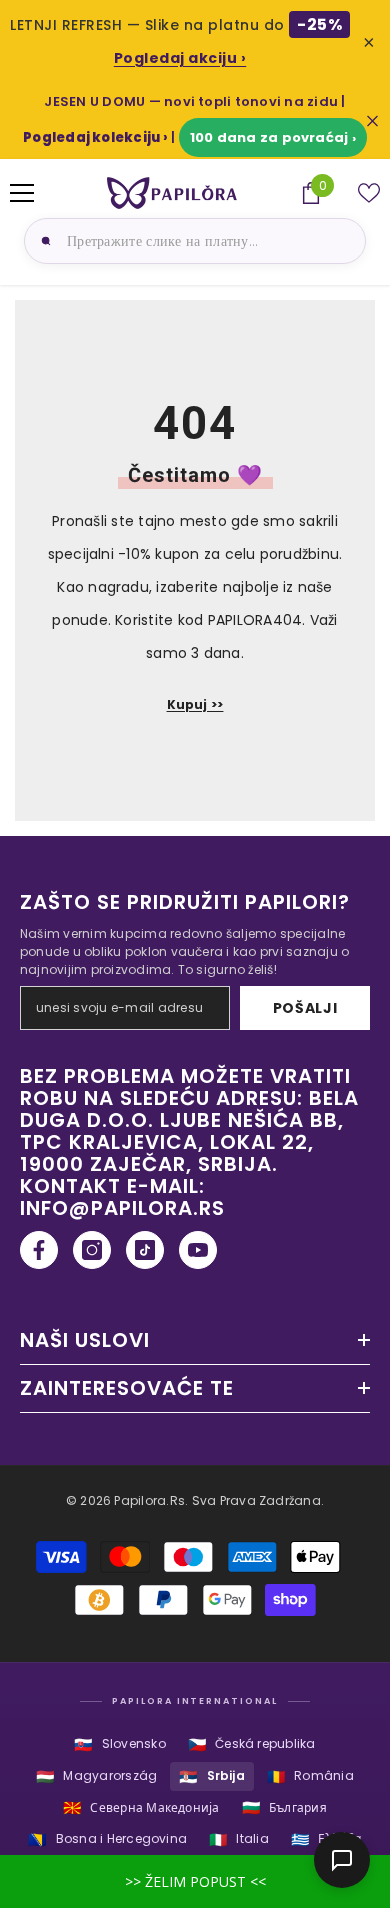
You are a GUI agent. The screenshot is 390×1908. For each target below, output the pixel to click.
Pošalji (305, 1008)
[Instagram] (92, 1250)
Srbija (212, 1776)
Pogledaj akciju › (180, 58)
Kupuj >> (195, 704)
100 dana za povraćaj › (273, 137)
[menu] (22, 193)
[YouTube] (198, 1250)
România (310, 1776)
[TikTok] (145, 1250)
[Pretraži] (43, 241)
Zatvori (372, 121)
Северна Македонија (141, 1807)
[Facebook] (39, 1250)
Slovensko (119, 1744)
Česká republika (252, 1744)
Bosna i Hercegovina (107, 1839)
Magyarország (96, 1776)
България (284, 1807)
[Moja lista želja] (369, 193)
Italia (239, 1839)
